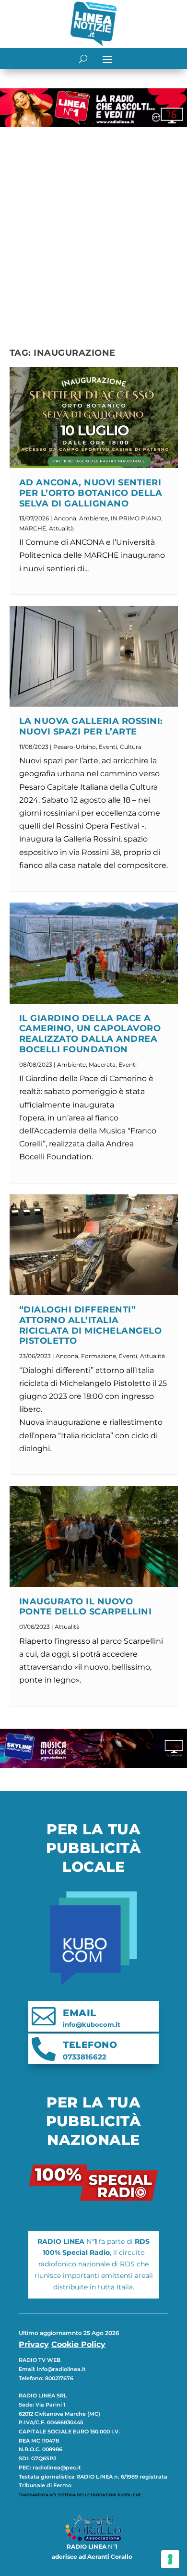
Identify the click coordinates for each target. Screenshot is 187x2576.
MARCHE (33, 528)
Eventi (108, 747)
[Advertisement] (93, 229)
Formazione (99, 1356)
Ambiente (93, 518)
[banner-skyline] (93, 1765)
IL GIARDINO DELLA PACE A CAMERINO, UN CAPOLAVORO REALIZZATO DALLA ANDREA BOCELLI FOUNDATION (90, 1034)
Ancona (65, 518)
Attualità (61, 528)
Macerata (102, 1065)
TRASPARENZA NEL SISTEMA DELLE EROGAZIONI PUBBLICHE (80, 2495)
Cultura (131, 747)
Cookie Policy (78, 2344)
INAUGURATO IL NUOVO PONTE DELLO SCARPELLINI (86, 1607)
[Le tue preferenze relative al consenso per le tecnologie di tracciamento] (170, 2559)
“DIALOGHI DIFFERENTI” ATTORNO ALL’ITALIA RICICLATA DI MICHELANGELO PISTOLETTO (91, 1325)
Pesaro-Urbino (75, 747)
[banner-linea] (93, 125)
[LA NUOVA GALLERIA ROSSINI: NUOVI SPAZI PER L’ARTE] (94, 656)
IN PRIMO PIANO (136, 518)
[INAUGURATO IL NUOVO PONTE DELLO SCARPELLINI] (94, 1536)
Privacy (34, 2344)
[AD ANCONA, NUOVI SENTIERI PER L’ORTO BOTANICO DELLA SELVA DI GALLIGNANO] (94, 417)
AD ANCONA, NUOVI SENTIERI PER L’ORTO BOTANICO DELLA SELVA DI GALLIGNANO (91, 493)
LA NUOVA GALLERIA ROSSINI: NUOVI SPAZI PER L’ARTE (91, 726)
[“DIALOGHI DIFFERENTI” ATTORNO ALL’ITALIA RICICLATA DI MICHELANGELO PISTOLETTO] (94, 1245)
